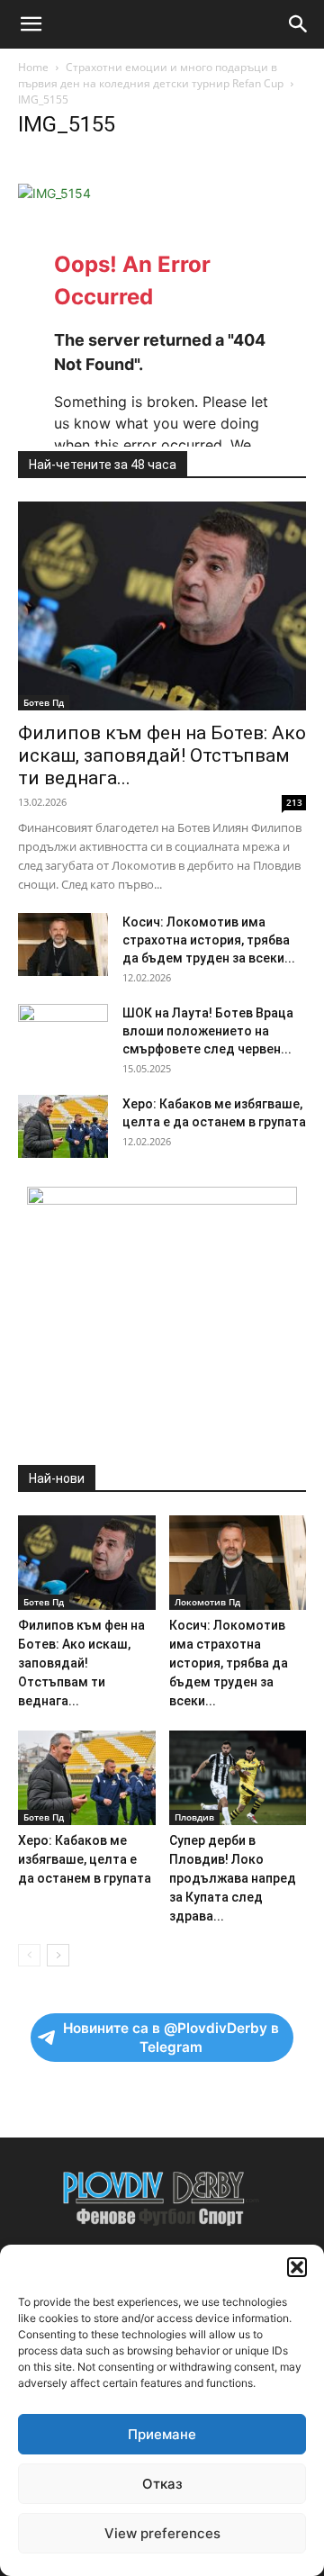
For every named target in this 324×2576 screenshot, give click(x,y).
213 (294, 802)
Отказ (162, 2484)
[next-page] (58, 1955)
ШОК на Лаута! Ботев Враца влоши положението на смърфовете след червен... (208, 1031)
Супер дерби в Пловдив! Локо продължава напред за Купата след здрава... (233, 1878)
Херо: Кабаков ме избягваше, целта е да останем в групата (85, 1859)
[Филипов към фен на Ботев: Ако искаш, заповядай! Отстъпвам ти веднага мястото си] (162, 606)
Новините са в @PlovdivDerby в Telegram (171, 2038)
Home (33, 67)
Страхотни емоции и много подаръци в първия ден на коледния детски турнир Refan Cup (151, 75)
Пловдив (194, 1817)
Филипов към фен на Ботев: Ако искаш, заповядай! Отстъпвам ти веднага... (162, 755)
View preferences (162, 2533)
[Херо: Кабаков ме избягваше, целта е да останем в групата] (63, 1126)
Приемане (162, 2434)
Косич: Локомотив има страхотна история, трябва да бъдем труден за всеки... (209, 940)
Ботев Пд (44, 702)
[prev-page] (29, 1955)
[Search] (299, 24)
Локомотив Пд (207, 1602)
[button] (297, 2267)
